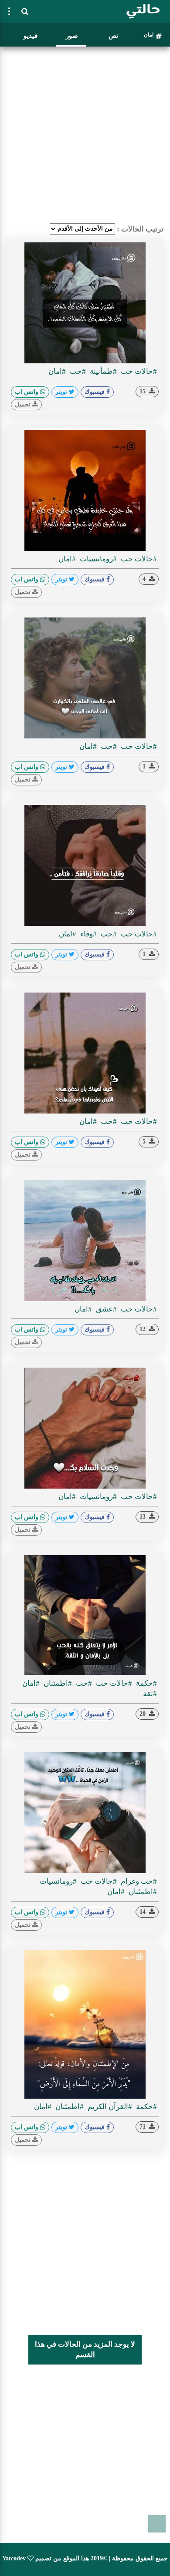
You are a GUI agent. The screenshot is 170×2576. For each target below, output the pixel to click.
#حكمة (146, 1683)
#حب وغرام (138, 1881)
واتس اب (27, 392)
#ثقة (150, 1694)
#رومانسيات (97, 559)
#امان (57, 371)
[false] (9, 11)
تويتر (62, 392)
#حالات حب (138, 371)
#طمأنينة (102, 371)
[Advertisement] (85, 135)
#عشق (105, 1309)
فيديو (31, 36)
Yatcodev (14, 2558)
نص (113, 36)
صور (72, 36)
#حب (77, 371)
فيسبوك (95, 392)
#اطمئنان (57, 1683)
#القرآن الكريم (109, 2107)
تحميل (24, 404)
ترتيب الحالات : (140, 229)
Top (157, 2524)
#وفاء (88, 934)
